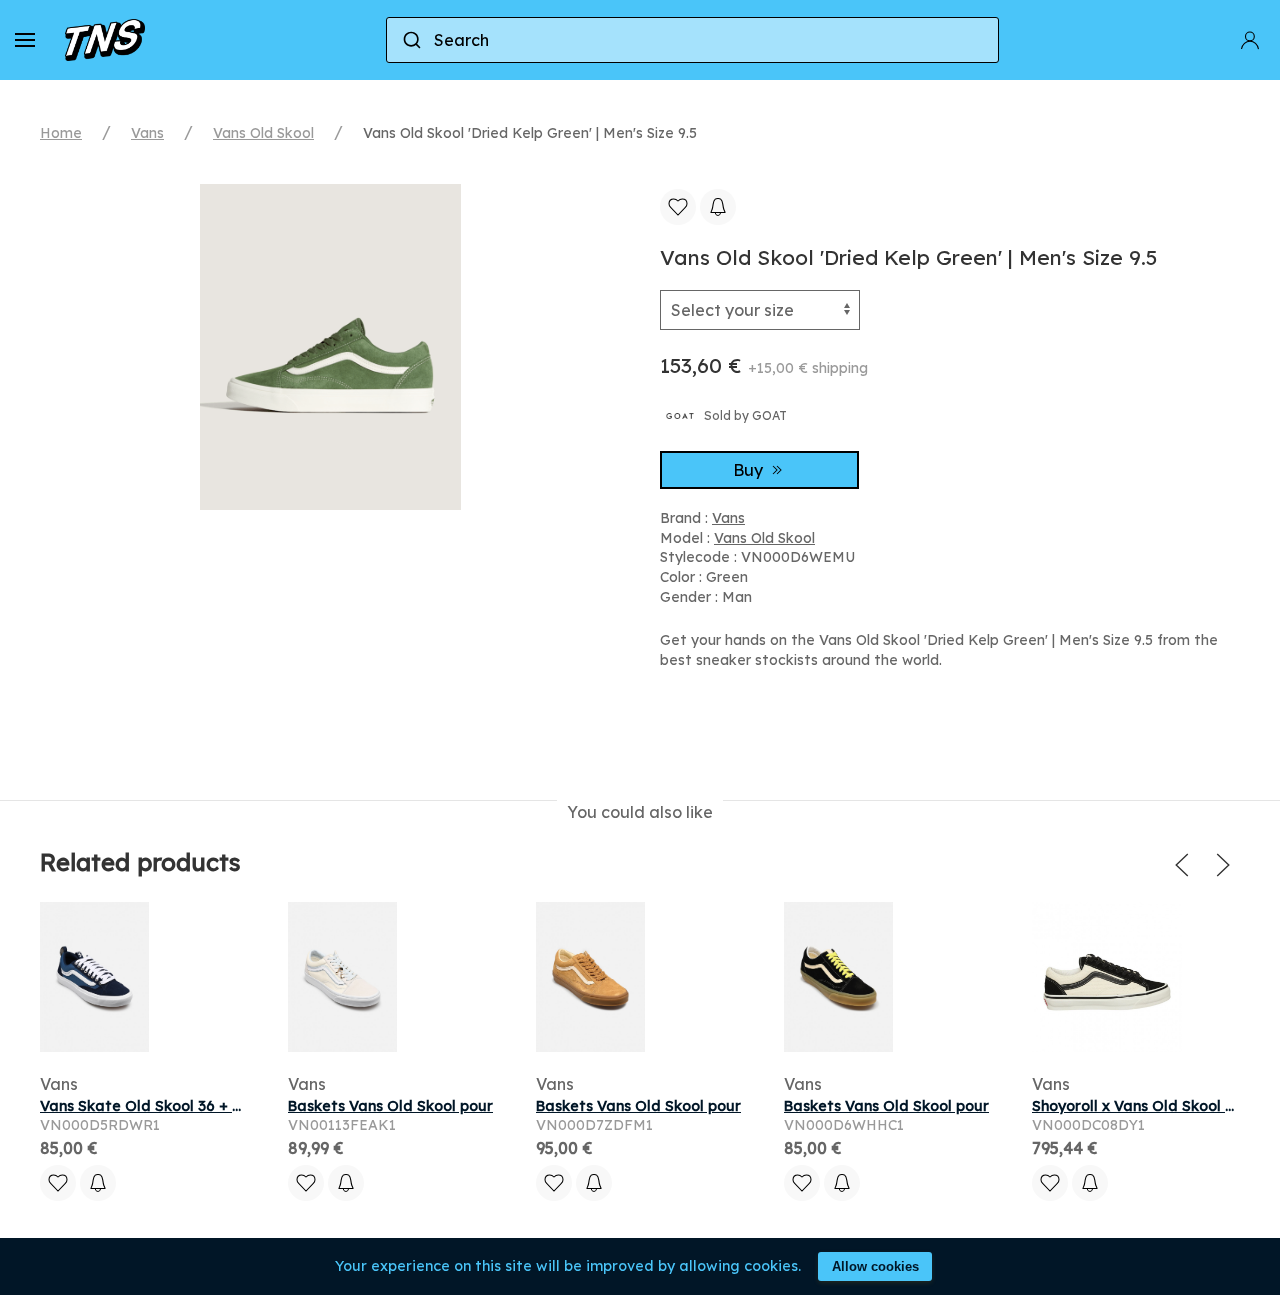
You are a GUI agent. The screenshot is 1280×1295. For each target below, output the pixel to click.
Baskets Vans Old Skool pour (390, 1106)
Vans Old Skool (263, 133)
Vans (147, 133)
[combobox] (692, 40)
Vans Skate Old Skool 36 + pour (152, 1106)
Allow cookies (875, 1266)
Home (61, 133)
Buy (750, 470)
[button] (25, 40)
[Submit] (410, 40)
